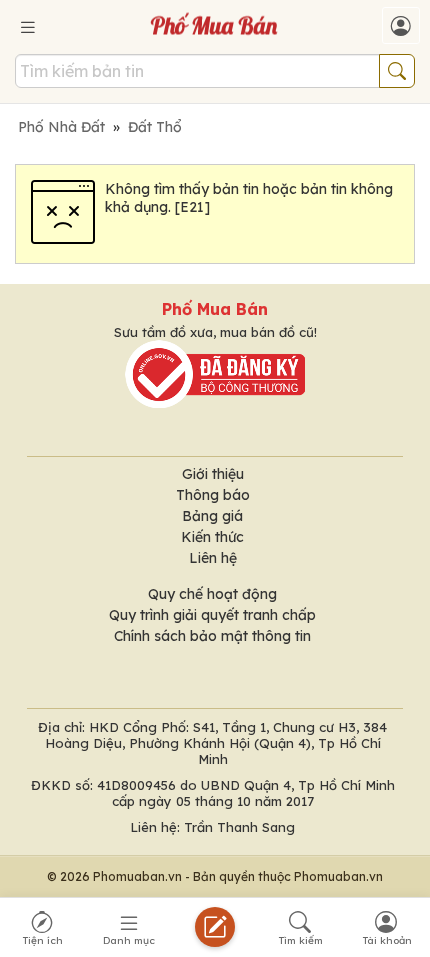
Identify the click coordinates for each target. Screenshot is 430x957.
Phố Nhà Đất (61, 127)
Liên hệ (213, 558)
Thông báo (213, 495)
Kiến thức (212, 537)
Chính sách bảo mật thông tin (212, 636)
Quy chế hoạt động (212, 594)
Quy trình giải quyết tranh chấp (212, 615)
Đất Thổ (155, 127)
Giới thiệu (213, 474)
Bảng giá (212, 516)
